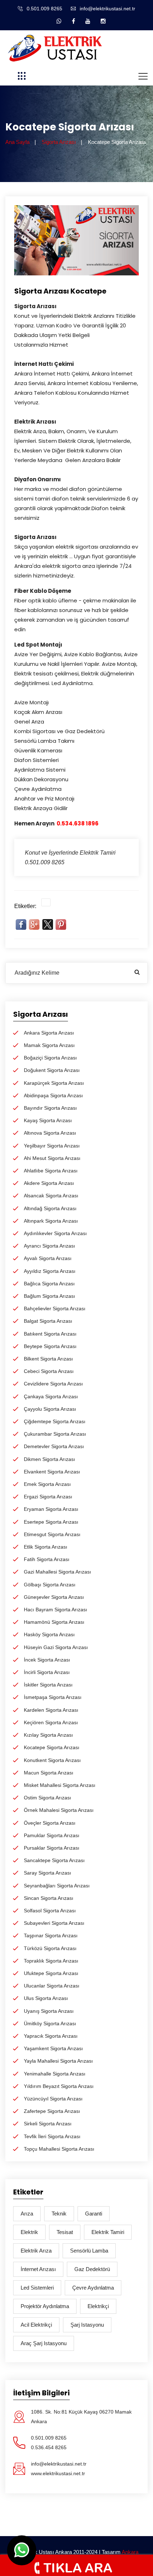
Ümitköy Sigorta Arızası (50, 2023)
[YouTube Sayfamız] (88, 21)
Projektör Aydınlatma (45, 2306)
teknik (59, 2214)
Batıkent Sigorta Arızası (50, 1334)
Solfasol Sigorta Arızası (50, 1911)
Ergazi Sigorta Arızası (48, 1497)
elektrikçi (98, 2306)
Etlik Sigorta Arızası (46, 1547)
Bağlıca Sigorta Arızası (49, 1284)
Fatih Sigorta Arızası (47, 1559)
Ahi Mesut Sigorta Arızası (52, 1158)
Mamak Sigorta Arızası (49, 1045)
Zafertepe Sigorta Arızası (52, 2111)
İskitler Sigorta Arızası (48, 1685)
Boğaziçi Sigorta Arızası (50, 1058)
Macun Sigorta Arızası (49, 1773)
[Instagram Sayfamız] (103, 21)
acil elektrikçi (36, 2325)
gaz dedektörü (92, 2269)
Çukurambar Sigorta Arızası (55, 1434)
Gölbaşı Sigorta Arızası (50, 1585)
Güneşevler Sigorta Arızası (54, 1597)
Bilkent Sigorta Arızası (48, 1359)
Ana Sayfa (17, 142)
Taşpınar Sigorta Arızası (51, 1935)
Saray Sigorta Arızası (48, 1873)
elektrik (29, 2232)
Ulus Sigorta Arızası (46, 1998)
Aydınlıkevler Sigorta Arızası (55, 1233)
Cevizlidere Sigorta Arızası (53, 1384)
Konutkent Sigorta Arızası (52, 1760)
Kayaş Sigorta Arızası (48, 1120)
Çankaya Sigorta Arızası (51, 1396)
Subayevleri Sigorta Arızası (54, 1923)
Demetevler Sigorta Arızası (54, 1446)
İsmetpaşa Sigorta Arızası (53, 1697)
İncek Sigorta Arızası (47, 1660)
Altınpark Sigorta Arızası (51, 1221)
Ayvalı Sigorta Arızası (48, 1258)
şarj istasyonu (87, 2325)
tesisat (65, 2232)
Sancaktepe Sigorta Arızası (54, 1860)
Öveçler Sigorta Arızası (50, 1823)
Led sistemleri (37, 2288)
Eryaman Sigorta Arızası (51, 1509)
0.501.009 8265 (44, 9)
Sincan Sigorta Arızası (49, 1898)
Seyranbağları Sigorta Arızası (57, 1886)
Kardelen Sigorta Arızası (51, 1710)
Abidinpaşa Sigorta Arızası (53, 1095)
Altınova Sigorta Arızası (50, 1133)
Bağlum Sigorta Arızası (49, 1296)
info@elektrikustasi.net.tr (107, 9)
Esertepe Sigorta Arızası (51, 1522)
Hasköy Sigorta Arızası (49, 1634)
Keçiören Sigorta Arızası (51, 1722)
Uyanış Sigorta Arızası (49, 2011)
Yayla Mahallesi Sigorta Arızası (58, 2061)
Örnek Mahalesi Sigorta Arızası (59, 1810)
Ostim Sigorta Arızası (48, 1798)
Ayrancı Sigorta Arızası (49, 1246)
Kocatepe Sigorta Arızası (52, 1747)
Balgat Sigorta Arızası (48, 1321)
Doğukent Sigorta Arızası (52, 1070)
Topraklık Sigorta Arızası (51, 1961)
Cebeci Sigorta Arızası (49, 1371)
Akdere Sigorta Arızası (49, 1183)
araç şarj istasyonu (44, 2343)
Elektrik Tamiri (108, 2232)
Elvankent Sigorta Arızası (52, 1472)
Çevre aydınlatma (93, 2288)
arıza (27, 2214)
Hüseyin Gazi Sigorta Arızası (56, 1647)
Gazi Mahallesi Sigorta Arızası (57, 1572)
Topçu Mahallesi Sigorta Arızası (59, 2149)
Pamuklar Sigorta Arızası (52, 1835)
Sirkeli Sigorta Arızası (48, 2124)
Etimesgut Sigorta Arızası (52, 1534)
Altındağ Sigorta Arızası (50, 1208)
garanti (94, 2214)
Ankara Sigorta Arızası (49, 1033)
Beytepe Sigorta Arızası (50, 1346)
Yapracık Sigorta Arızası (51, 2036)
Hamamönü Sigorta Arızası (54, 1622)
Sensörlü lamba (89, 2251)
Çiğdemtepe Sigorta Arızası (55, 1421)
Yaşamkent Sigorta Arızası (53, 2048)
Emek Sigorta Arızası (47, 1484)
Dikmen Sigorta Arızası (49, 1459)
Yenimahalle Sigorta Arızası (55, 2074)
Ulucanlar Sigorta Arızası (52, 1986)
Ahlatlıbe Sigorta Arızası (51, 1171)
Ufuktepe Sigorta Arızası (51, 1973)
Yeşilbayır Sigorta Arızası (52, 1146)
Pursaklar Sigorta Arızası (52, 1848)
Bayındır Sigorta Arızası (50, 1108)
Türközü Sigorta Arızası (50, 1948)
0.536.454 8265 (49, 2447)
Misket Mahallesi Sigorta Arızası (60, 1785)
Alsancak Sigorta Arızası (51, 1196)
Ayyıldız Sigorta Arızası (50, 1271)
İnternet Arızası (38, 2269)
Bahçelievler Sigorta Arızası (55, 1308)
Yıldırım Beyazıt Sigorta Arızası (59, 2086)
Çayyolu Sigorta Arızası (50, 1409)
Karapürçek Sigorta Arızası (54, 1083)
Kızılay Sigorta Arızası (48, 1735)
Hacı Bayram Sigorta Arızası (56, 1610)
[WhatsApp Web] (59, 21)
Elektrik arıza (36, 2251)
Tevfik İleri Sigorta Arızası (52, 2136)
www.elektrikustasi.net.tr (58, 2473)
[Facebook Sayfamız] (73, 21)
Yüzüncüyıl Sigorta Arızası (53, 2099)
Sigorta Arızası (59, 142)
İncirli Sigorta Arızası (47, 1672)
